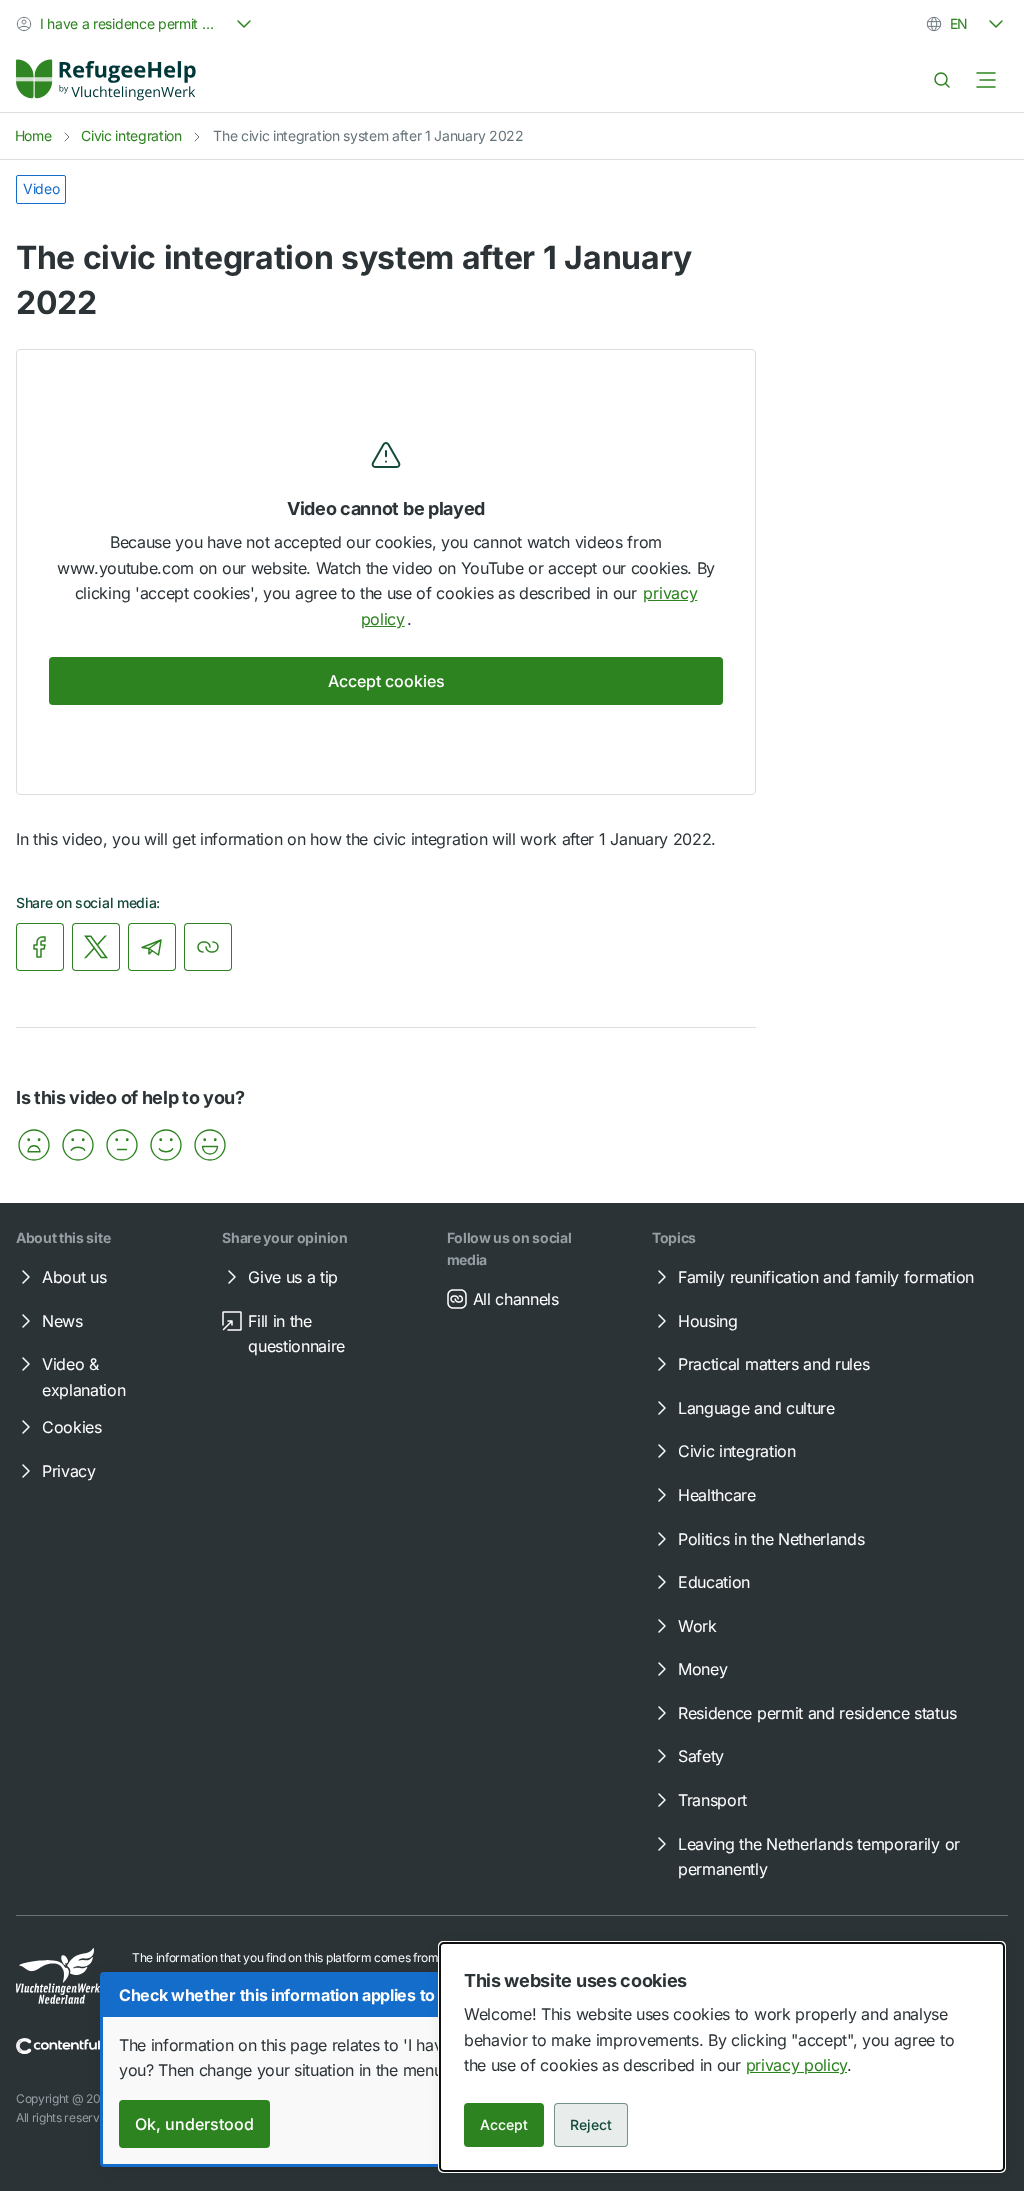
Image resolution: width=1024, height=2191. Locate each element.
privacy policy (797, 2065)
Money (702, 1669)
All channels (516, 1299)
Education (714, 1582)
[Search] (942, 80)
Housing (708, 1321)
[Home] (106, 80)
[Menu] (986, 80)
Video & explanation (83, 1377)
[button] (34, 1145)
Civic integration (131, 135)
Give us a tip (293, 1277)
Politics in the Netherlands (771, 1539)
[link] (106, 80)
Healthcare (717, 1495)
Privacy (69, 1471)
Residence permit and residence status (817, 1713)
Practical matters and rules (773, 1364)
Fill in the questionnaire (296, 1334)
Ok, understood (194, 2124)
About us (74, 1277)
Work (697, 1626)
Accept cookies (386, 681)
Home (33, 135)
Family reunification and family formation (826, 1277)
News (62, 1321)
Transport (712, 1800)
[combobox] (136, 24)
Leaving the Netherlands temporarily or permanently (819, 1857)
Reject (591, 2124)
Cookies (72, 1427)
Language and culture (756, 1408)
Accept (504, 2124)
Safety (701, 1756)
